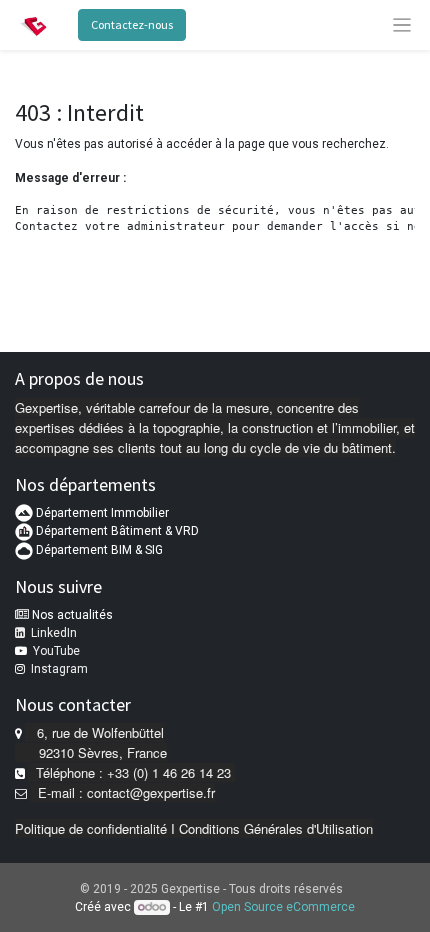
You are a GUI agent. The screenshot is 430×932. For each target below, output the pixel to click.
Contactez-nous (132, 24)
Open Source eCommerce (283, 907)
